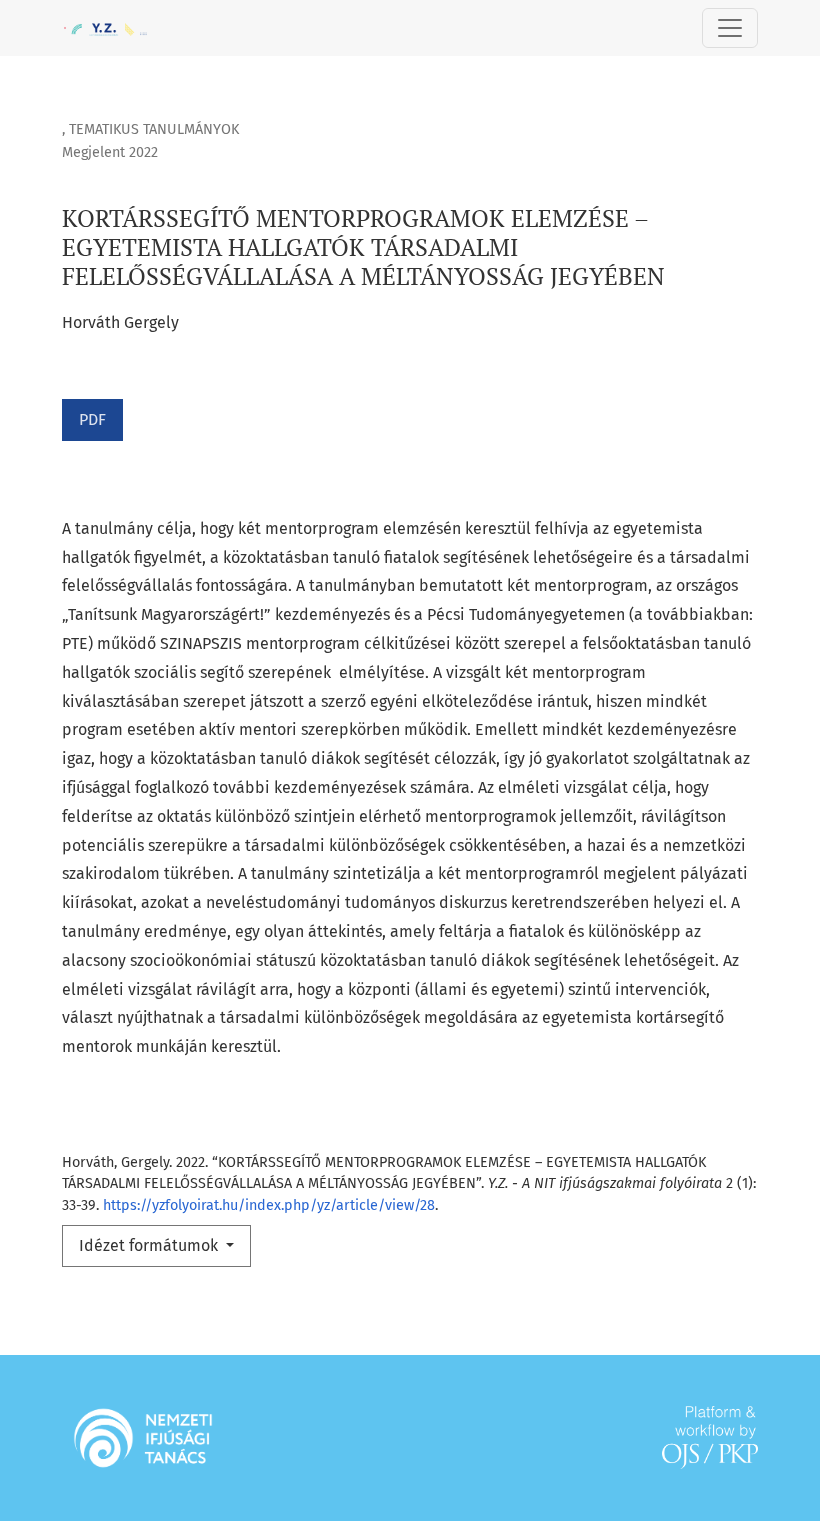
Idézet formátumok (150, 1245)
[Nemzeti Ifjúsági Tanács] (143, 1436)
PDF (92, 419)
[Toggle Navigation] (730, 28)
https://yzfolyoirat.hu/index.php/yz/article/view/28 (269, 1205)
